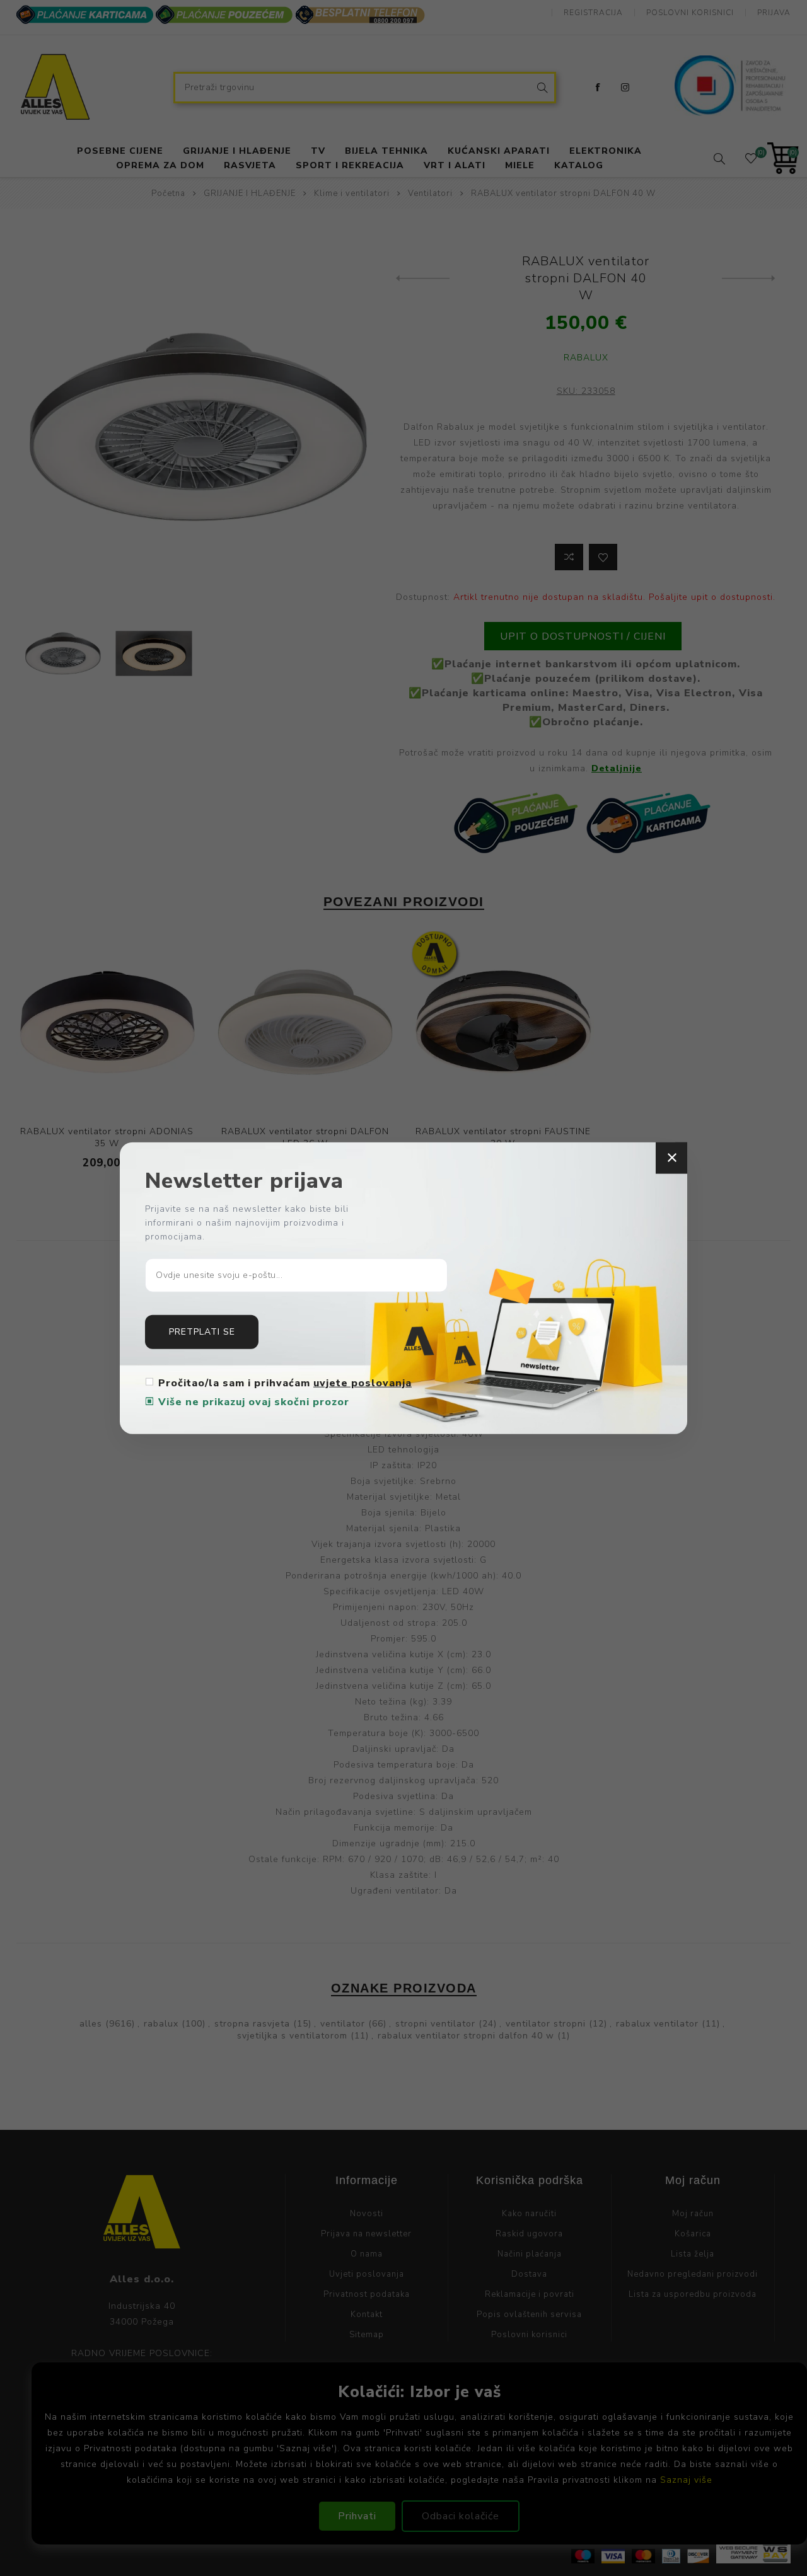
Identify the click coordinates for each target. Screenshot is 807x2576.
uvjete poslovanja (363, 1383)
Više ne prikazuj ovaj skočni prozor (254, 1401)
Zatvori (671, 1158)
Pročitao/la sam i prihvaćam (285, 1383)
